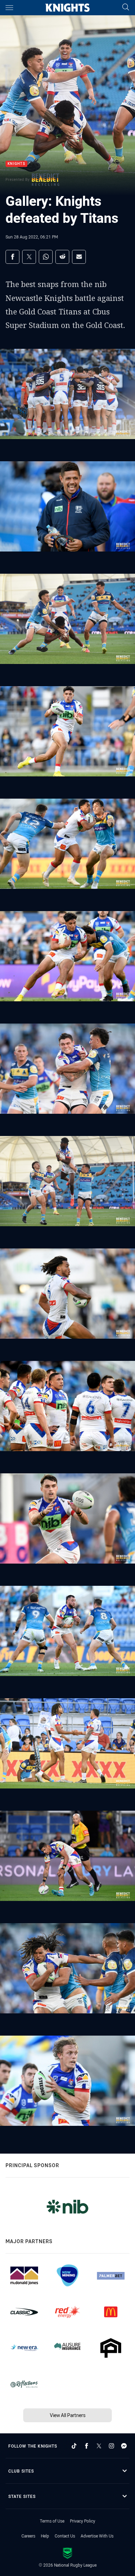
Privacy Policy (83, 2521)
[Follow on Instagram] (111, 2446)
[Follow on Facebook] (87, 2446)
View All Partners (68, 2415)
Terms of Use (52, 2521)
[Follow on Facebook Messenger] (124, 2446)
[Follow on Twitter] (99, 2446)
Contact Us (65, 2536)
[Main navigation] (9, 8)
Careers (28, 2536)
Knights (16, 164)
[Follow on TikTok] (74, 2446)
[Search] (126, 7)
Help (45, 2536)
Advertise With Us (97, 2536)
